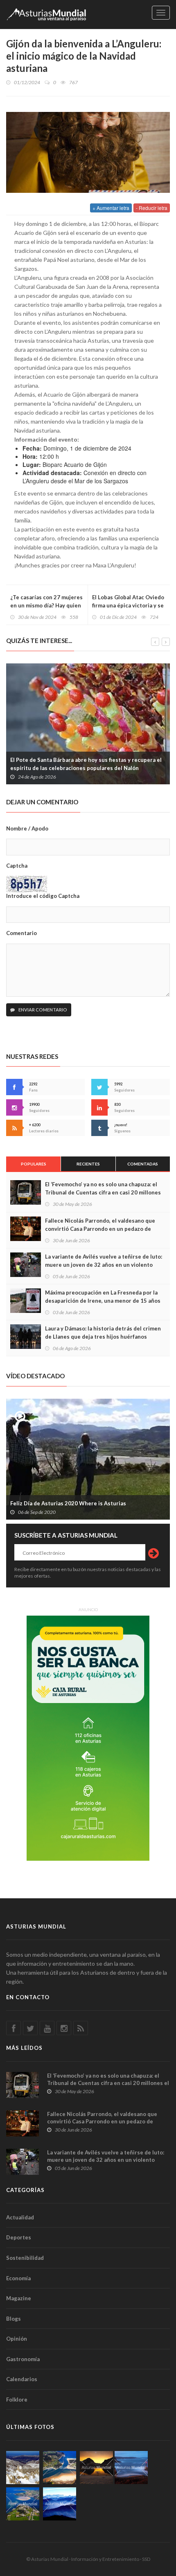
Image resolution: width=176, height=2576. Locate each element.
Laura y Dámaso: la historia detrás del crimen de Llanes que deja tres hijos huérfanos (103, 1333)
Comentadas (143, 1164)
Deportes (19, 2237)
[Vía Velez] (131, 2468)
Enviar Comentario (42, 1010)
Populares (34, 1164)
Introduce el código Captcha (43, 896)
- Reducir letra (152, 208)
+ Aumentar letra (111, 208)
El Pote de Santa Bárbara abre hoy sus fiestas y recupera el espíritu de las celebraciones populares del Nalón (86, 764)
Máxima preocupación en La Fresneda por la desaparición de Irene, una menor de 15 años (103, 1297)
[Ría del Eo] (23, 2504)
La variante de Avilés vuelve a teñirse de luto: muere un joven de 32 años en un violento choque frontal (104, 1265)
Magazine (19, 2298)
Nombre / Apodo (27, 828)
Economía (18, 2278)
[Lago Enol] (96, 2468)
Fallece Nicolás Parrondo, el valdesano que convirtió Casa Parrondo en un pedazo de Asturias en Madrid (100, 1229)
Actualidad (20, 2217)
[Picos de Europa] (60, 2504)
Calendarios (22, 2379)
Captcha (17, 866)
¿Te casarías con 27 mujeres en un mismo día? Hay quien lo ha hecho (46, 605)
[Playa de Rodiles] (60, 2468)
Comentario (21, 933)
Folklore (17, 2400)
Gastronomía (23, 2359)
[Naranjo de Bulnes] (23, 2468)
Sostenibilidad (25, 2258)
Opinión (17, 2339)
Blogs (14, 2319)
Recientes (88, 1164)
